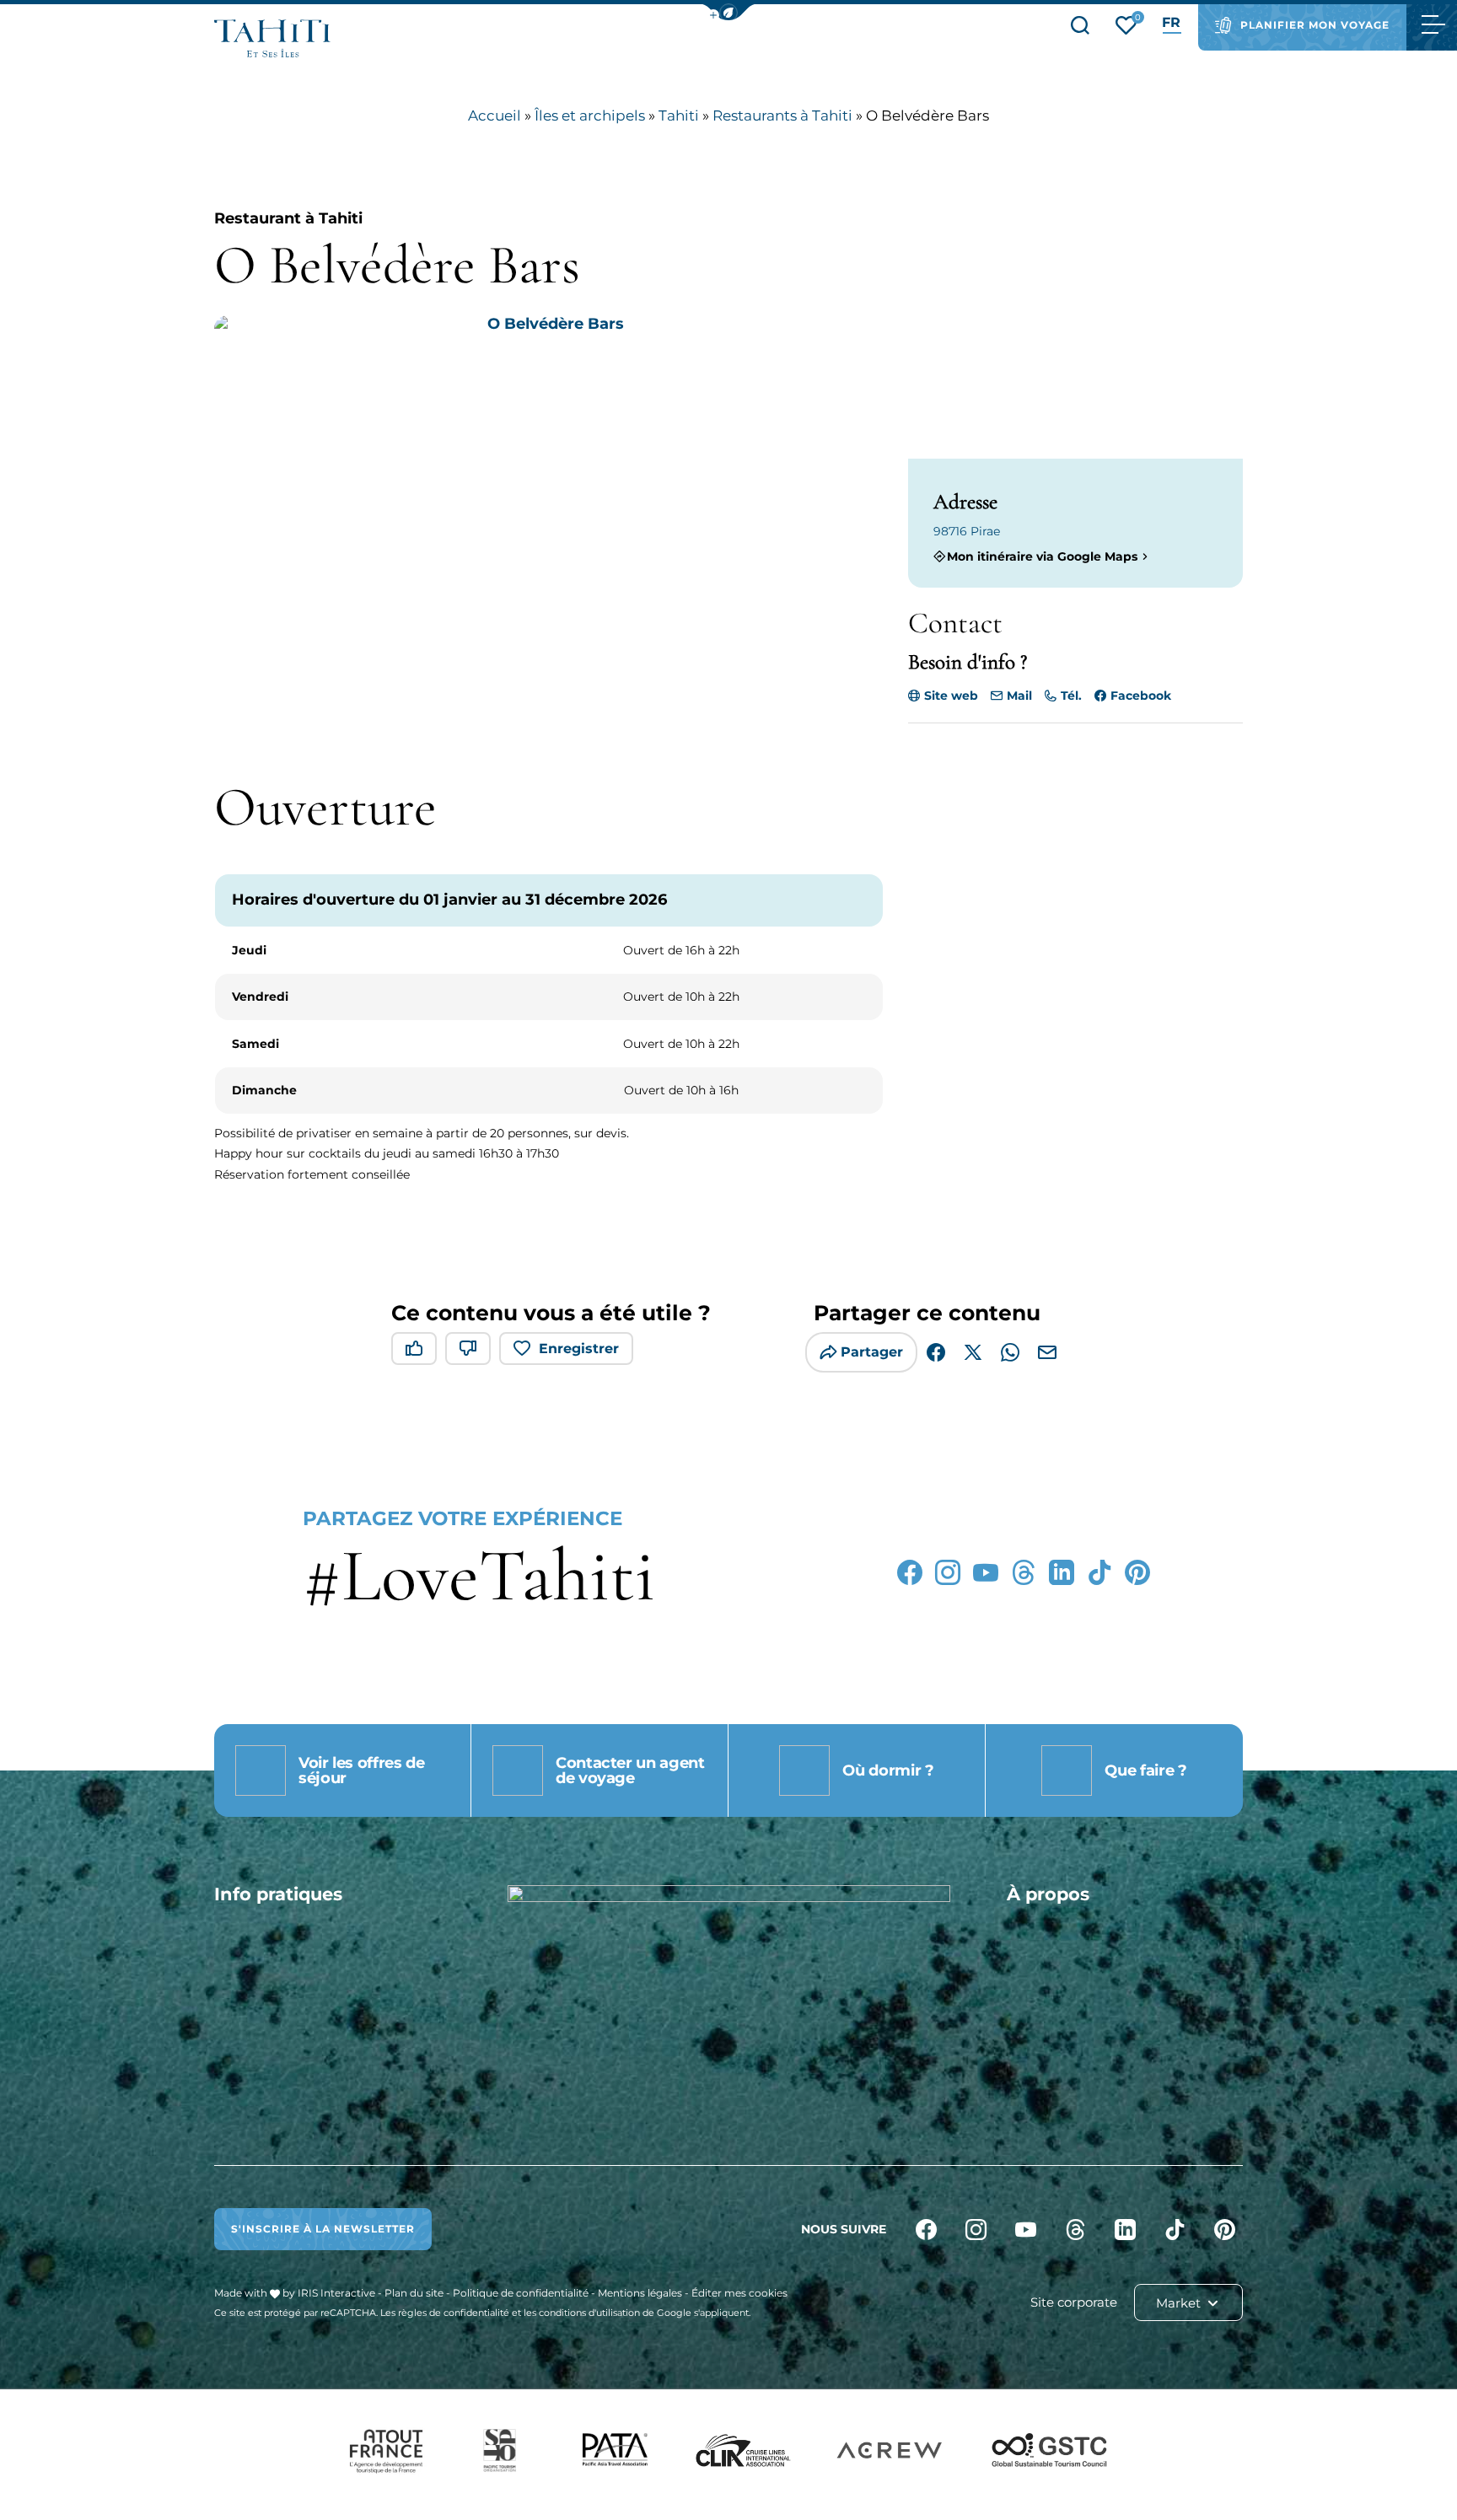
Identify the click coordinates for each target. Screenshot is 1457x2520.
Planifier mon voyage (1315, 25)
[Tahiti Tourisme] (272, 38)
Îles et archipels (590, 116)
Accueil (495, 116)
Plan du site (414, 2293)
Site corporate (1074, 2302)
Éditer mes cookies (739, 2293)
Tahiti (679, 116)
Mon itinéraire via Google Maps (1042, 556)
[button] (728, 12)
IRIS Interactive (336, 2293)
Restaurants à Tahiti (782, 116)
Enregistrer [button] (579, 1349)
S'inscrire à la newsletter (323, 2229)
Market (1180, 2303)
